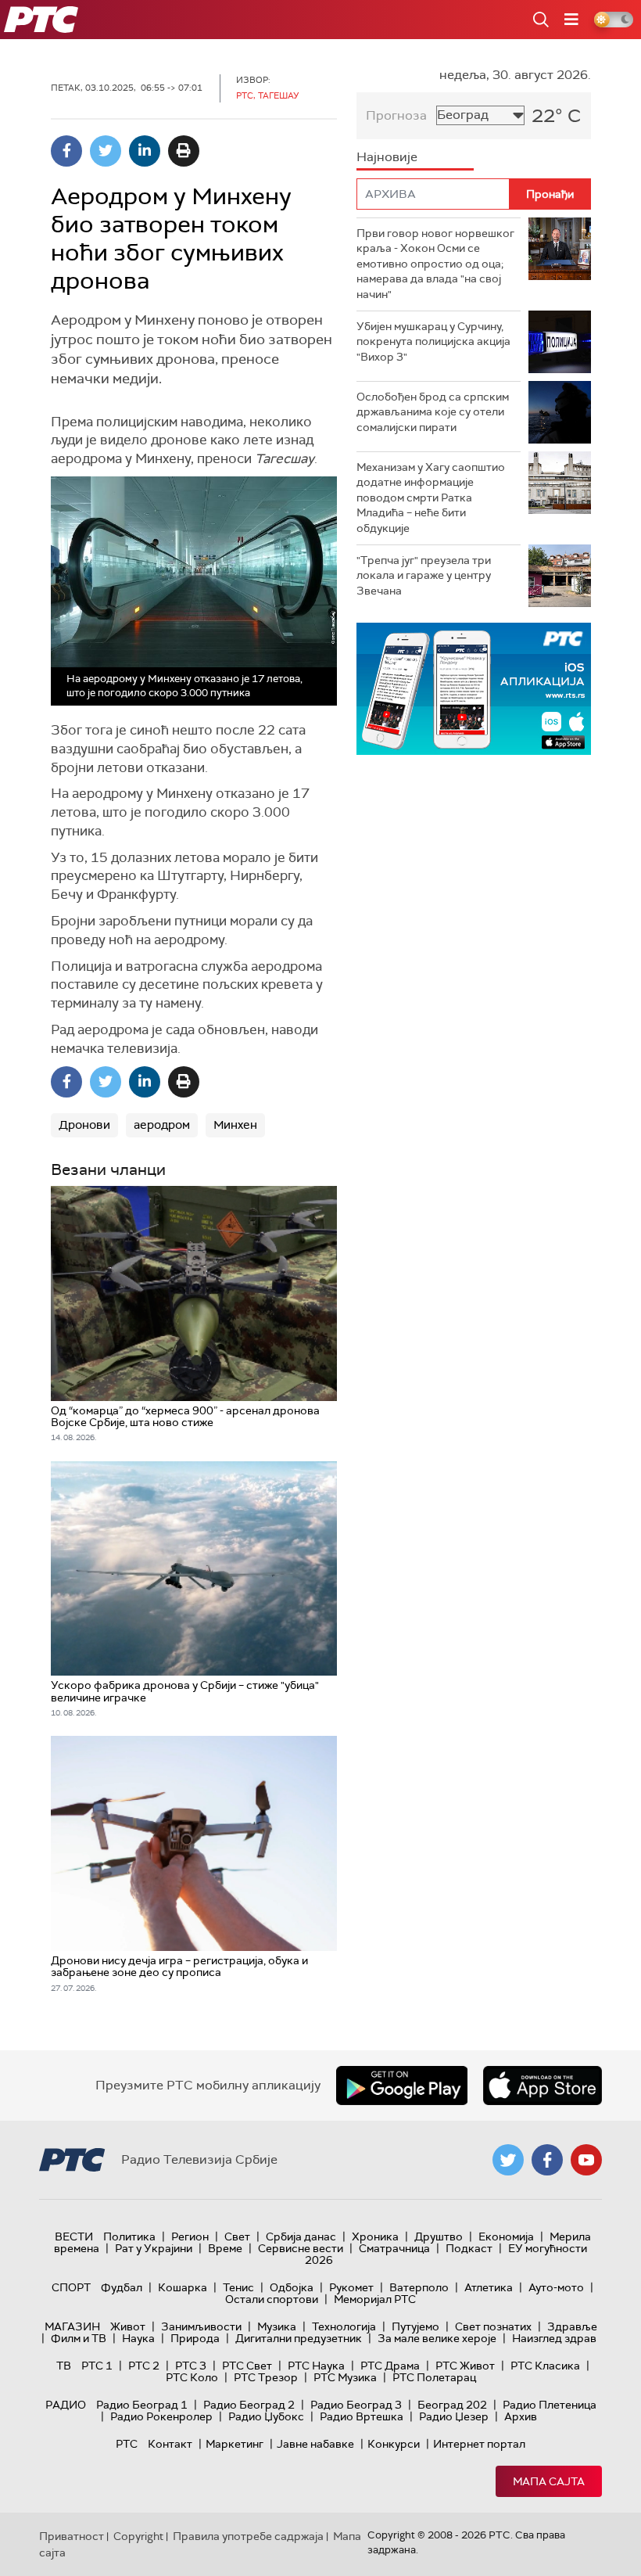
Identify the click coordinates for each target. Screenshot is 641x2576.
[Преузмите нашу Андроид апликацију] (402, 2086)
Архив (521, 2416)
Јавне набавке (315, 2444)
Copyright (138, 2536)
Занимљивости (201, 2326)
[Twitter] (106, 151)
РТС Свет (247, 2366)
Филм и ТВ (79, 2338)
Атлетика (489, 2287)
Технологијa (344, 2326)
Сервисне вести (301, 2248)
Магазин (72, 2326)
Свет (237, 2236)
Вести (74, 2236)
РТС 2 (144, 2366)
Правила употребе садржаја (248, 2536)
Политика (129, 2236)
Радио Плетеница (550, 2405)
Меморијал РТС (375, 2299)
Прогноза (396, 115)
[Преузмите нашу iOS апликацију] (543, 2086)
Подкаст (469, 2248)
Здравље (572, 2326)
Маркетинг (235, 2444)
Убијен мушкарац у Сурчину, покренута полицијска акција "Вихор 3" (433, 341)
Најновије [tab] (387, 157)
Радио (66, 2405)
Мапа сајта (549, 2481)
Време (225, 2248)
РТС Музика (345, 2377)
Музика (277, 2326)
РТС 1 (97, 2366)
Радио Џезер (454, 2416)
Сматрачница (394, 2248)
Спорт (71, 2287)
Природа (195, 2338)
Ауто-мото (556, 2287)
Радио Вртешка (362, 2416)
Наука (138, 2338)
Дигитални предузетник (299, 2338)
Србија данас (301, 2236)
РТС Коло (192, 2377)
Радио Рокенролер (161, 2416)
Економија (506, 2236)
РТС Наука (316, 2366)
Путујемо (415, 2326)
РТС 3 (191, 2366)
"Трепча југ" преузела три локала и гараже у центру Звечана (424, 575)
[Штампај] (184, 151)
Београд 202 (452, 2405)
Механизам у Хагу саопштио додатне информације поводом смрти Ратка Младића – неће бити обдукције (431, 498)
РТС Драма (390, 2366)
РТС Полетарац (434, 2377)
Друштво (439, 2236)
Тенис (238, 2287)
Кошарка (183, 2287)
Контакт (170, 2444)
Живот (128, 2326)
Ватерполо (419, 2287)
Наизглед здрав (554, 2338)
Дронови (84, 1125)
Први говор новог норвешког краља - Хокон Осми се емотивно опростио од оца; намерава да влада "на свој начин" (435, 264)
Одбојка (292, 2287)
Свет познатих (493, 2326)
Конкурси (394, 2444)
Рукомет (351, 2287)
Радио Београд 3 (356, 2405)
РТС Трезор (266, 2377)
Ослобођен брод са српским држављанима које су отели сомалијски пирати (433, 412)
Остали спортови (272, 2299)
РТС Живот (465, 2366)
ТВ (64, 2366)
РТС (127, 2444)
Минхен (235, 1125)
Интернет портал (479, 2444)
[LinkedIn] (145, 151)
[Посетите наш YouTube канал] (586, 2160)
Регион (190, 2236)
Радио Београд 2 (249, 2405)
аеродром (162, 1125)
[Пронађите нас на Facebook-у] (547, 2160)
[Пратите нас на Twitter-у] (508, 2160)
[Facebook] (66, 151)
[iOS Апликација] (474, 689)
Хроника (375, 2236)
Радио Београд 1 (142, 2405)
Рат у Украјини (154, 2248)
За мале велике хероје (437, 2338)
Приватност (72, 2536)
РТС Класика (545, 2366)
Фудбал (122, 2287)
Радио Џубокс (266, 2416)
